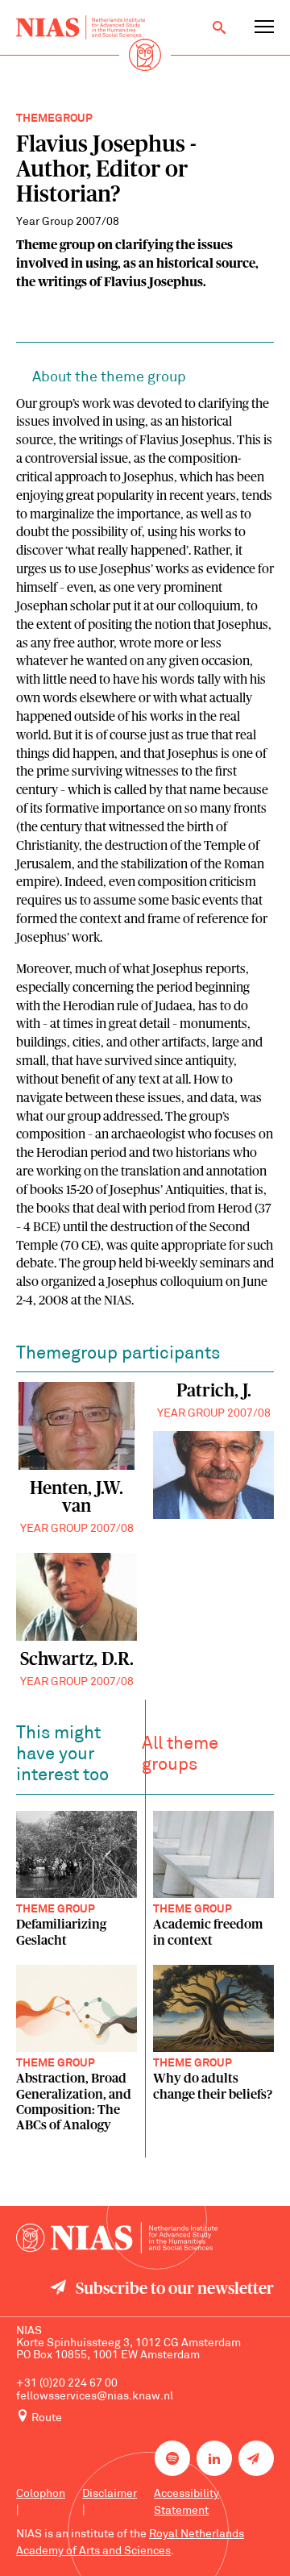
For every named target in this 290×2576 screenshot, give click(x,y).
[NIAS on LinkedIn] (214, 2458)
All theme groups (180, 1755)
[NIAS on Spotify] (172, 2458)
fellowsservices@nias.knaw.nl (95, 2397)
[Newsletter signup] (256, 2458)
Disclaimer (110, 2494)
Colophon (41, 2494)
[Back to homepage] (81, 27)
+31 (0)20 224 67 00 (67, 2384)
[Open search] (219, 27)
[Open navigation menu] (264, 27)
